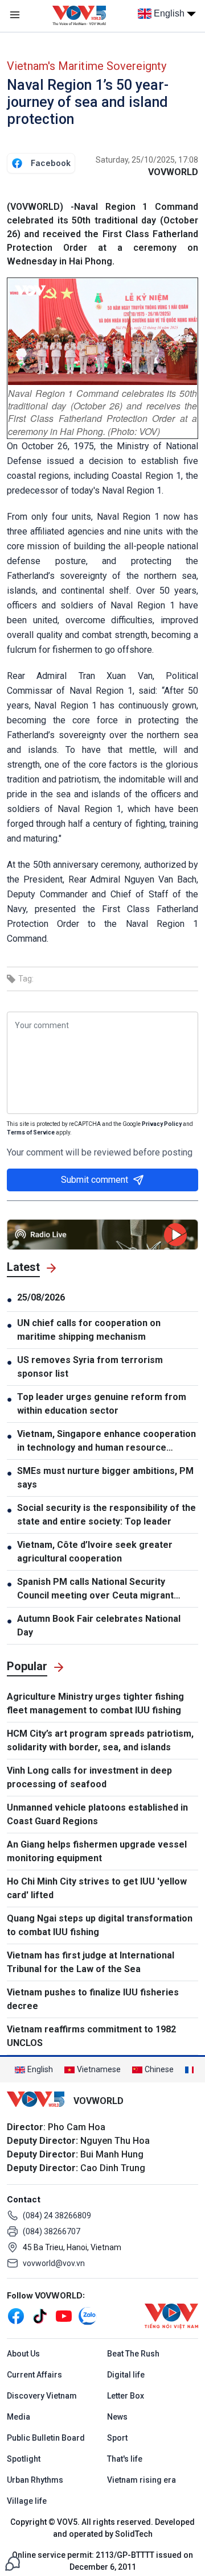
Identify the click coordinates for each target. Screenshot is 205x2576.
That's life (125, 2459)
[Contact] (13, 2563)
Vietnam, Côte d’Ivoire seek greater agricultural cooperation (95, 1552)
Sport (117, 2438)
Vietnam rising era (142, 2480)
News (117, 2417)
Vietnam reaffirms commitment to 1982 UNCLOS (91, 2036)
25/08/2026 (41, 1297)
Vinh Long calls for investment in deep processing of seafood (89, 1777)
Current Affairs (34, 2375)
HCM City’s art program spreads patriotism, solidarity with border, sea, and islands (100, 1740)
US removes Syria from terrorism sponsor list (90, 1367)
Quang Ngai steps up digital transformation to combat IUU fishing (100, 1925)
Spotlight (24, 2459)
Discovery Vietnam (42, 2396)
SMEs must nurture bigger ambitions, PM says (105, 1478)
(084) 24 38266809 (57, 2215)
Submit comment (95, 1180)
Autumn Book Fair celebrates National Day (99, 1625)
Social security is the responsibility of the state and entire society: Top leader (106, 1515)
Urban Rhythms (35, 2480)
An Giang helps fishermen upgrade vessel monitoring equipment (97, 1851)
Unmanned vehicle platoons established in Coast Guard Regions (97, 1814)
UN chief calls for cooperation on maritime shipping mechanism (89, 1330)
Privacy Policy (162, 1124)
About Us (23, 2354)
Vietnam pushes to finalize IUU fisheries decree (93, 1999)
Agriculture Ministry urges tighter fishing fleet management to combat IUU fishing (95, 1703)
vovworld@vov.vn (54, 2263)
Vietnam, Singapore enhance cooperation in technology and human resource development (106, 1442)
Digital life (126, 2375)
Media (19, 2417)
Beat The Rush (133, 2354)
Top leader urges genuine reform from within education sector (102, 1404)
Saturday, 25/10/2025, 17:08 (147, 160)
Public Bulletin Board (46, 2438)
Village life (27, 2501)
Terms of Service (31, 1132)
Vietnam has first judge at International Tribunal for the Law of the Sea (91, 1962)
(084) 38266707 (52, 2231)
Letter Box (126, 2396)
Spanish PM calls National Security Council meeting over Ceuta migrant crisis (95, 1589)
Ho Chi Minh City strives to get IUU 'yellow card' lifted (97, 1888)
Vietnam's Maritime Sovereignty (87, 66)
